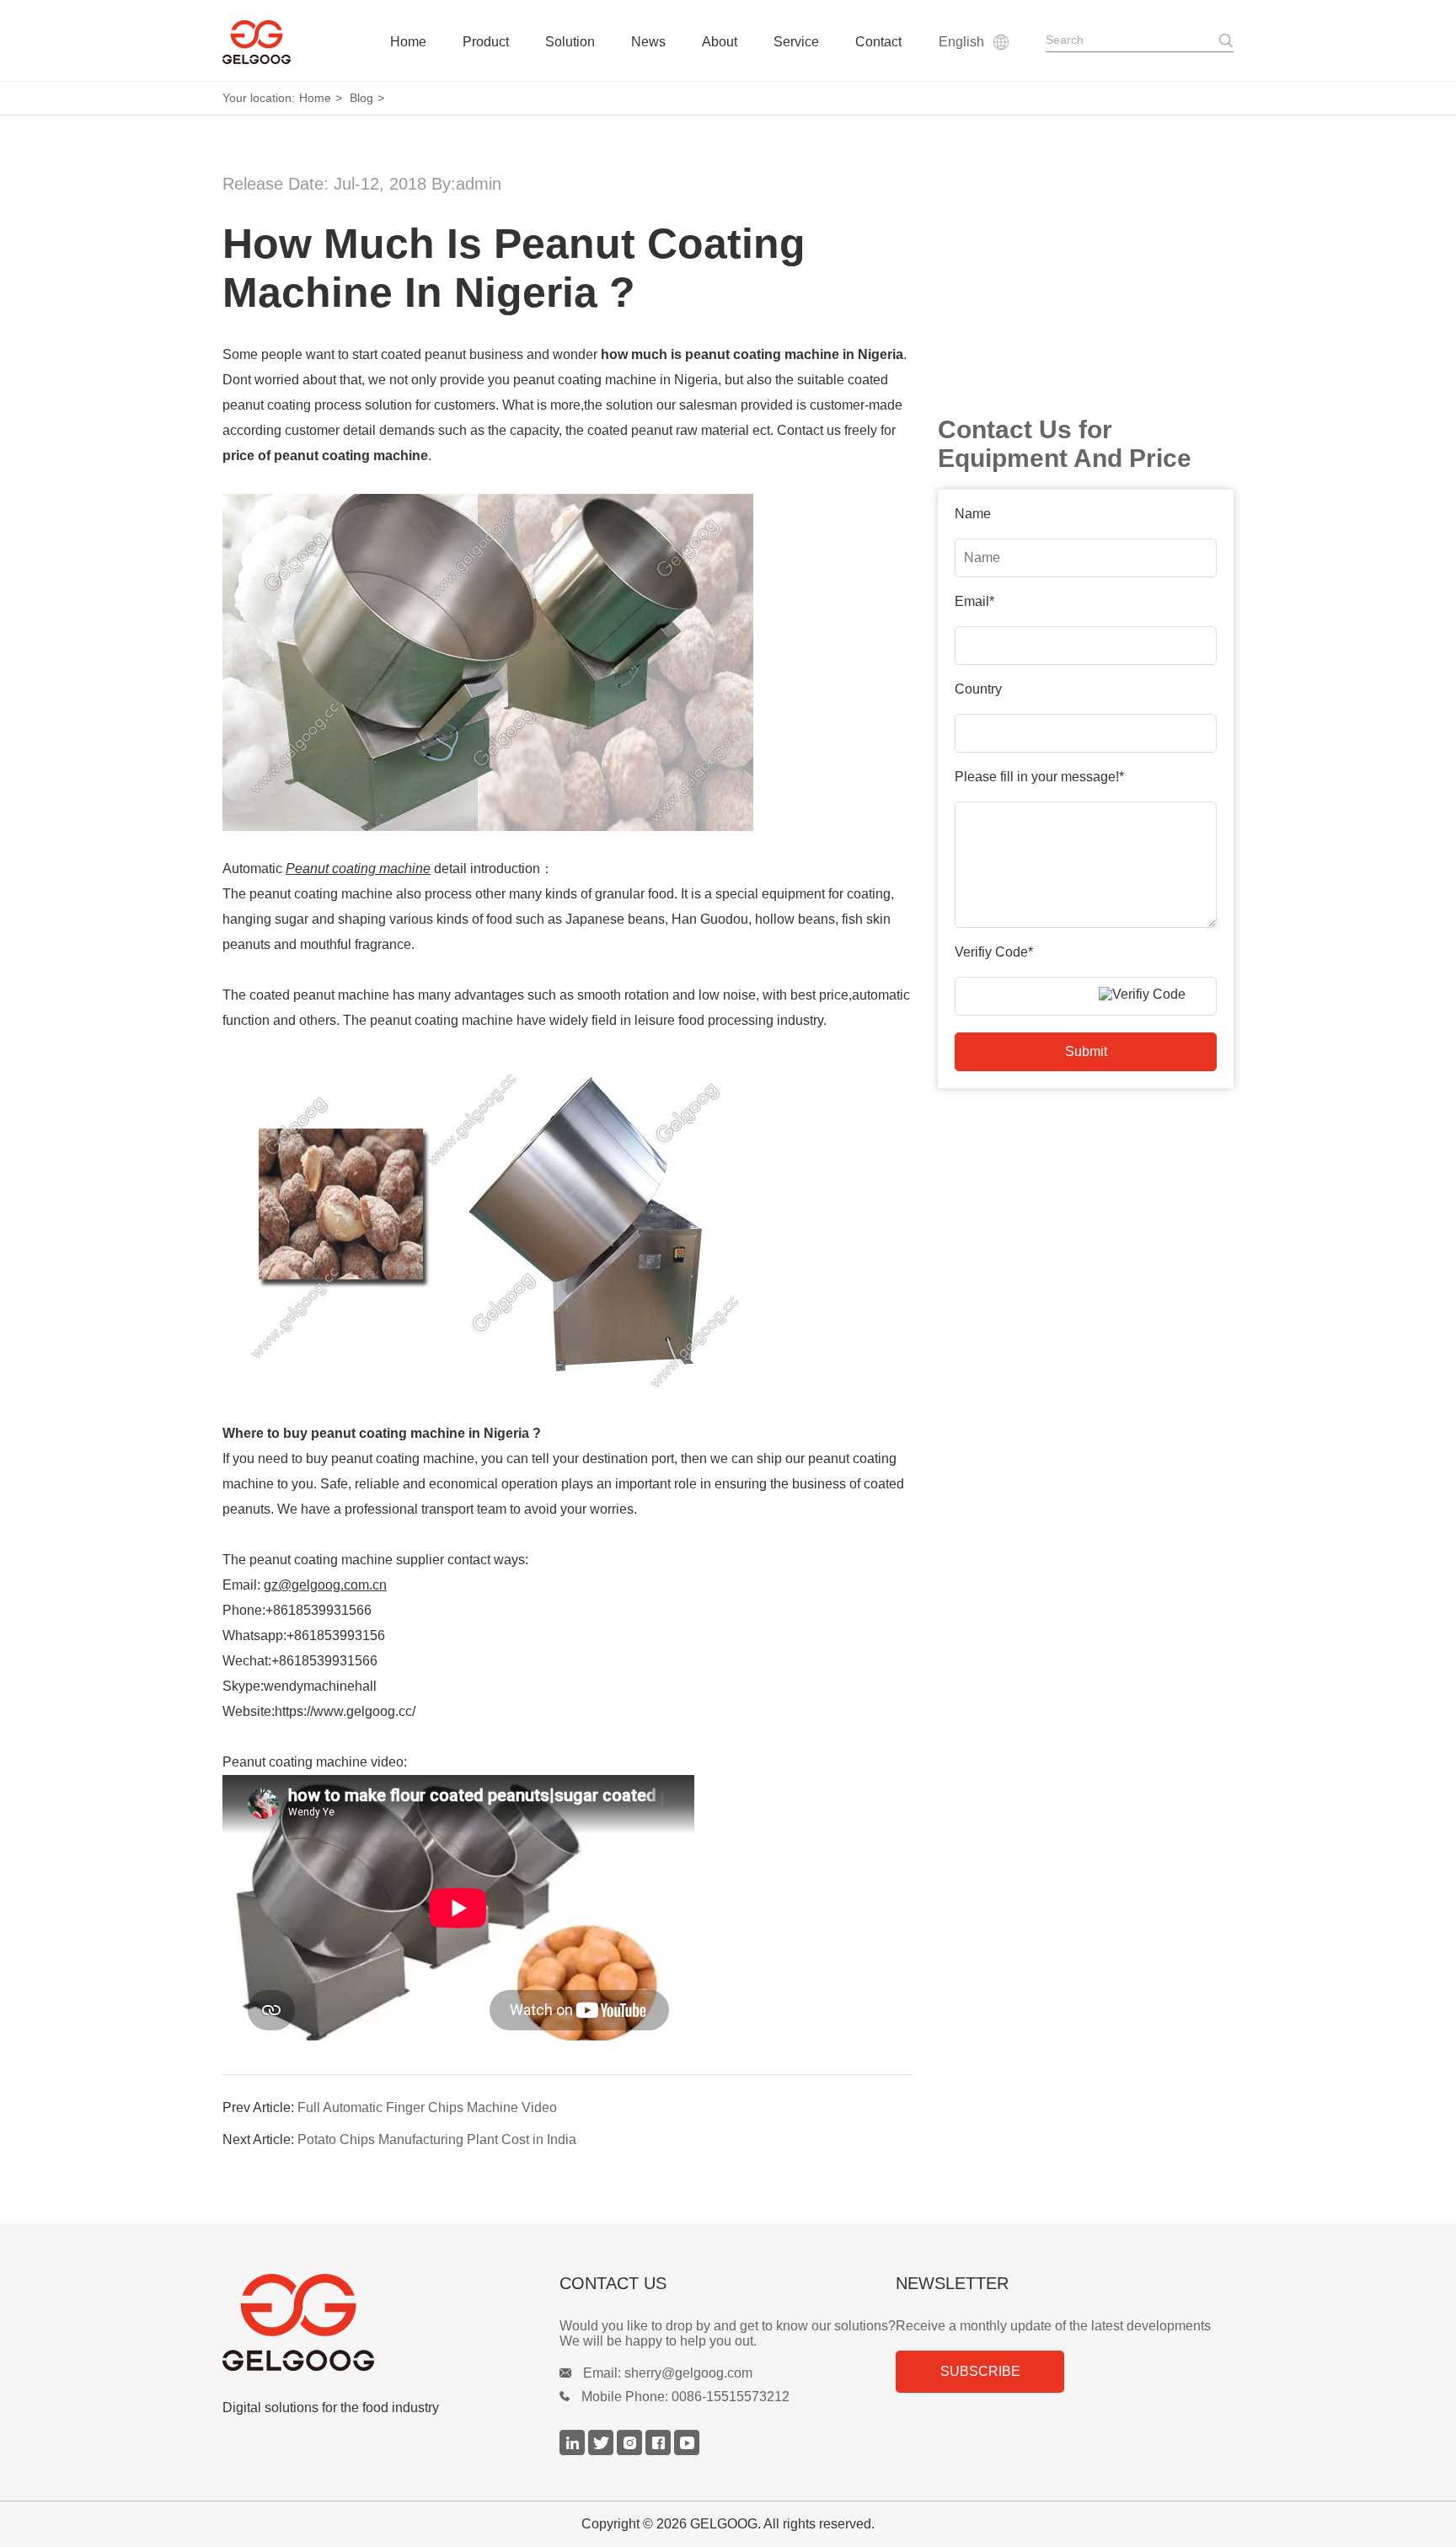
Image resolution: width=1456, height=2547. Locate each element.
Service (796, 42)
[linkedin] (574, 2450)
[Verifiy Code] (1154, 995)
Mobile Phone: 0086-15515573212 (685, 2397)
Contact (878, 42)
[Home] (257, 42)
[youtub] (687, 2450)
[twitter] (602, 2450)
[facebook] (660, 2450)
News (648, 42)
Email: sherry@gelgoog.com (668, 2373)
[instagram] (631, 2450)
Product (486, 42)
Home (408, 42)
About (720, 42)
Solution (570, 42)
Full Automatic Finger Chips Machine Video (426, 2107)
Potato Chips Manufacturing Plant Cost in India (435, 2139)
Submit (1086, 1051)
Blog (361, 98)
